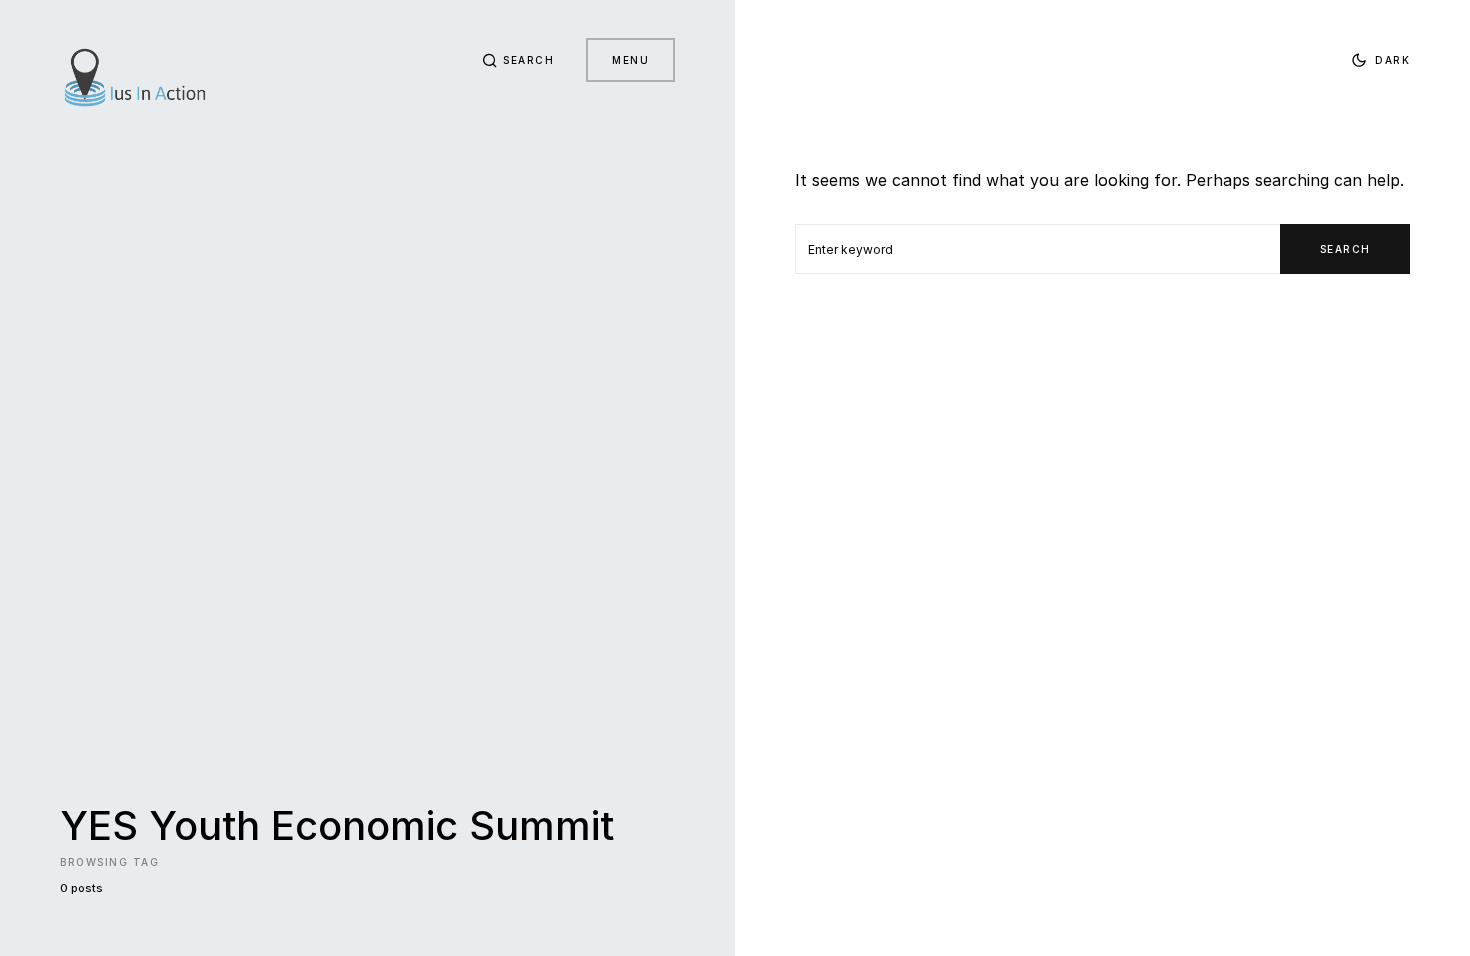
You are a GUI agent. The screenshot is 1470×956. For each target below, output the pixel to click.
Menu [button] (630, 60)
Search (1345, 249)
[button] (518, 60)
